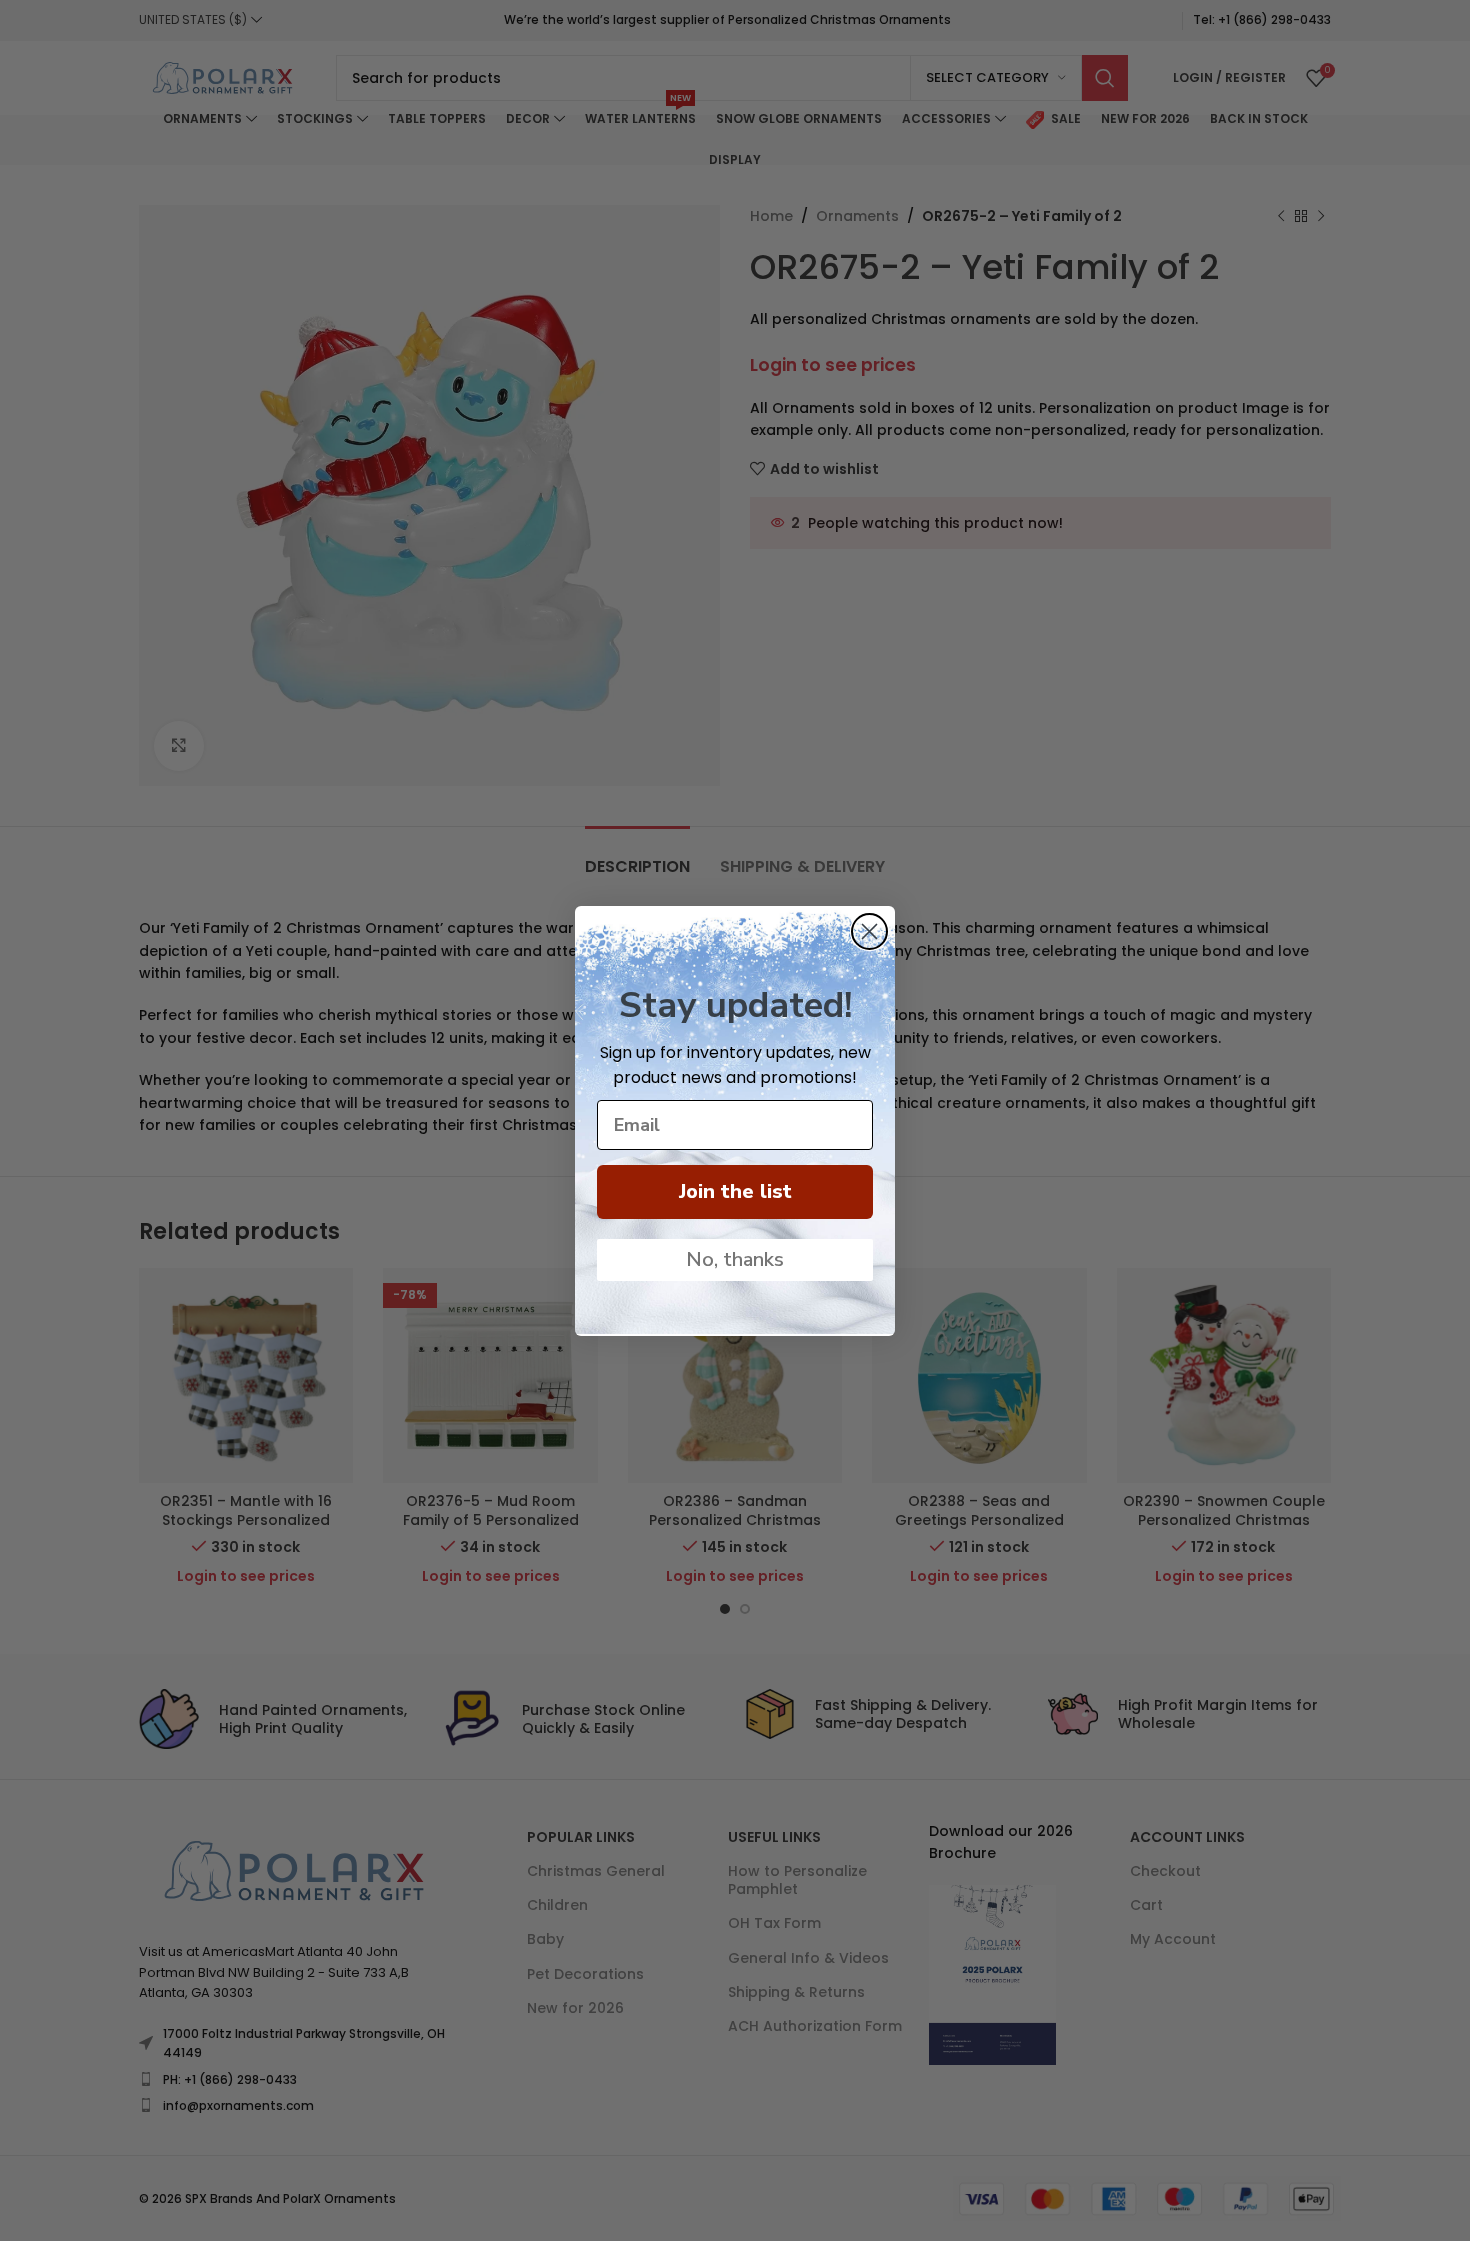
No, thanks (735, 1259)
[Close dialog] (869, 931)
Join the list (735, 1191)
